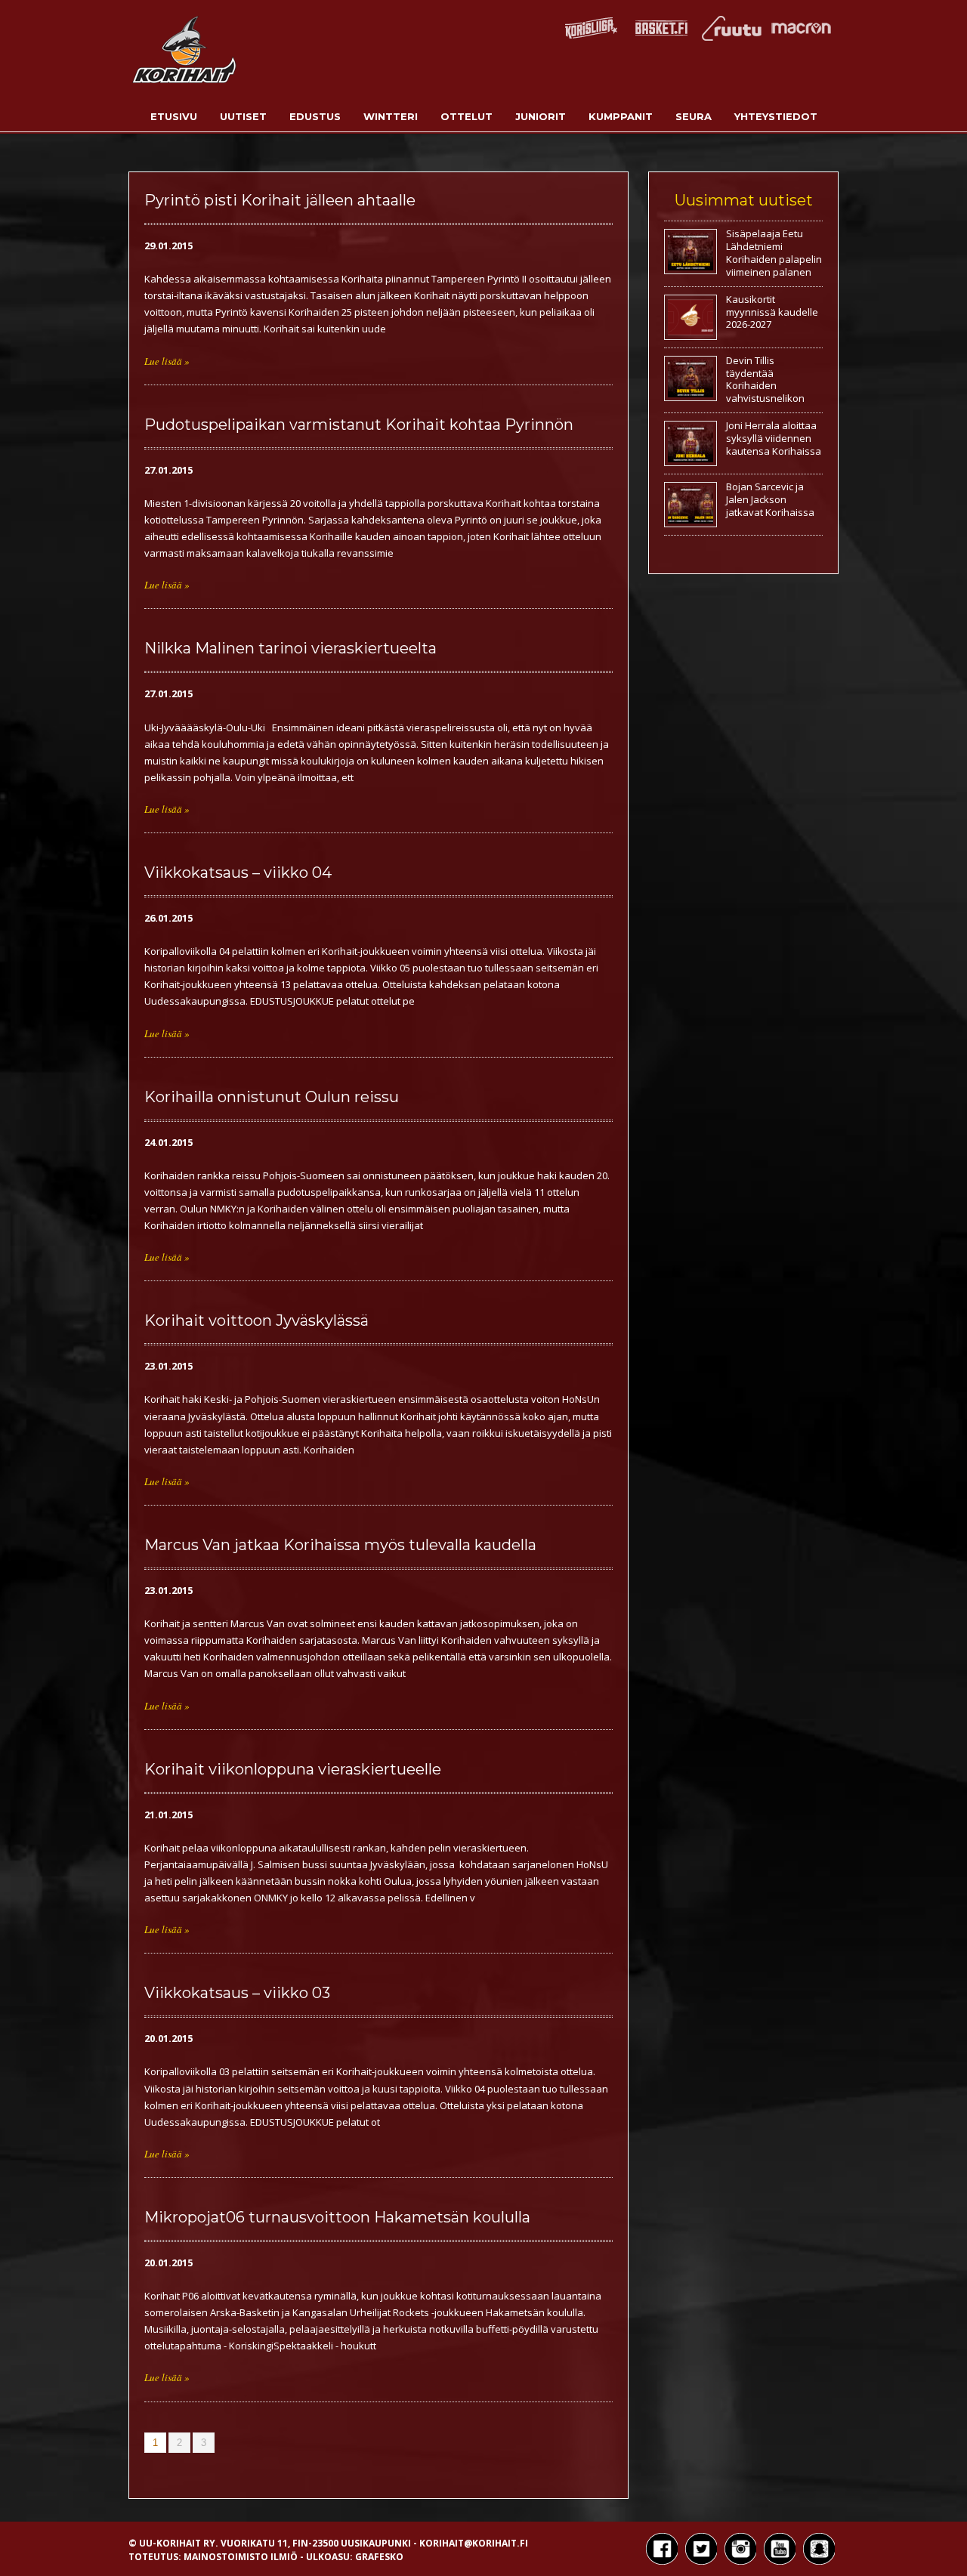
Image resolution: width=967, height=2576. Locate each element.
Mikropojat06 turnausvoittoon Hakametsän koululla (337, 2217)
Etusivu (174, 116)
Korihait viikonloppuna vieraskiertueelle (293, 1769)
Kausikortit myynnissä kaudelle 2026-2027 (772, 312)
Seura (694, 116)
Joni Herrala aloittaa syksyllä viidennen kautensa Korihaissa (774, 438)
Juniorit (541, 116)
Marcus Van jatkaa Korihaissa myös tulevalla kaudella (340, 1545)
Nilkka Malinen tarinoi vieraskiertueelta (290, 648)
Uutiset (243, 116)
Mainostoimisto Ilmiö (241, 2557)
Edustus (315, 116)
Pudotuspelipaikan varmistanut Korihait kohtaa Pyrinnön (359, 425)
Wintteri (391, 116)
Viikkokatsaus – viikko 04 (238, 873)
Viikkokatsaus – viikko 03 (237, 1993)
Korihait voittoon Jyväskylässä (256, 1320)
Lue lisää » (167, 361)
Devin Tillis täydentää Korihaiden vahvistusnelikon (765, 380)
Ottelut (467, 116)
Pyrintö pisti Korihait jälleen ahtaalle (280, 200)
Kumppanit (621, 116)
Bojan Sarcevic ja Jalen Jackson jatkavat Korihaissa (770, 499)
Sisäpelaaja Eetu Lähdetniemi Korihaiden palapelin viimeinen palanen (774, 253)
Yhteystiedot (776, 116)
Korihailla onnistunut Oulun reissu (272, 1097)
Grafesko (379, 2557)
